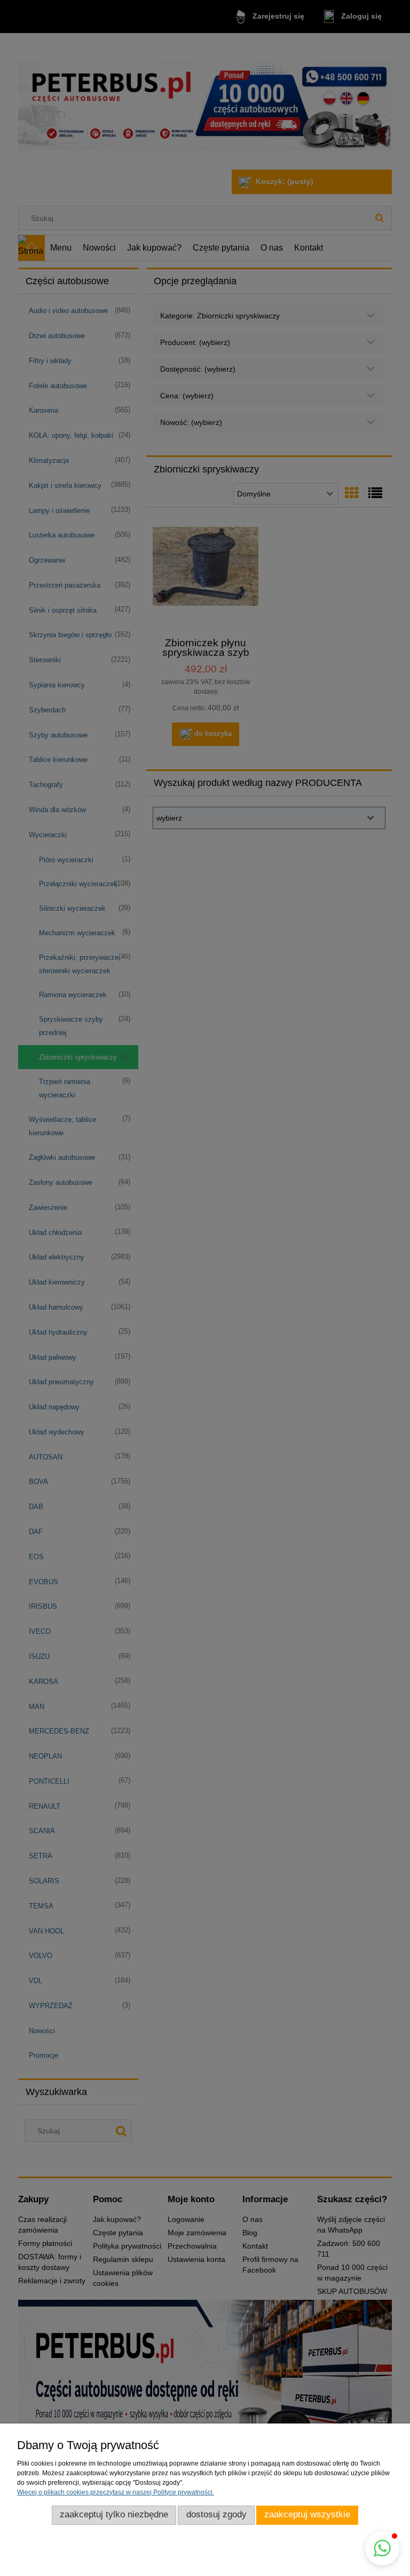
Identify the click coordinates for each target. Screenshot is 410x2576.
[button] (382, 2548)
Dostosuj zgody (216, 2514)
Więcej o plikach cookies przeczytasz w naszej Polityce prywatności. (116, 2492)
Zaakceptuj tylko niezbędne (114, 2514)
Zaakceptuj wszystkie (307, 2514)
